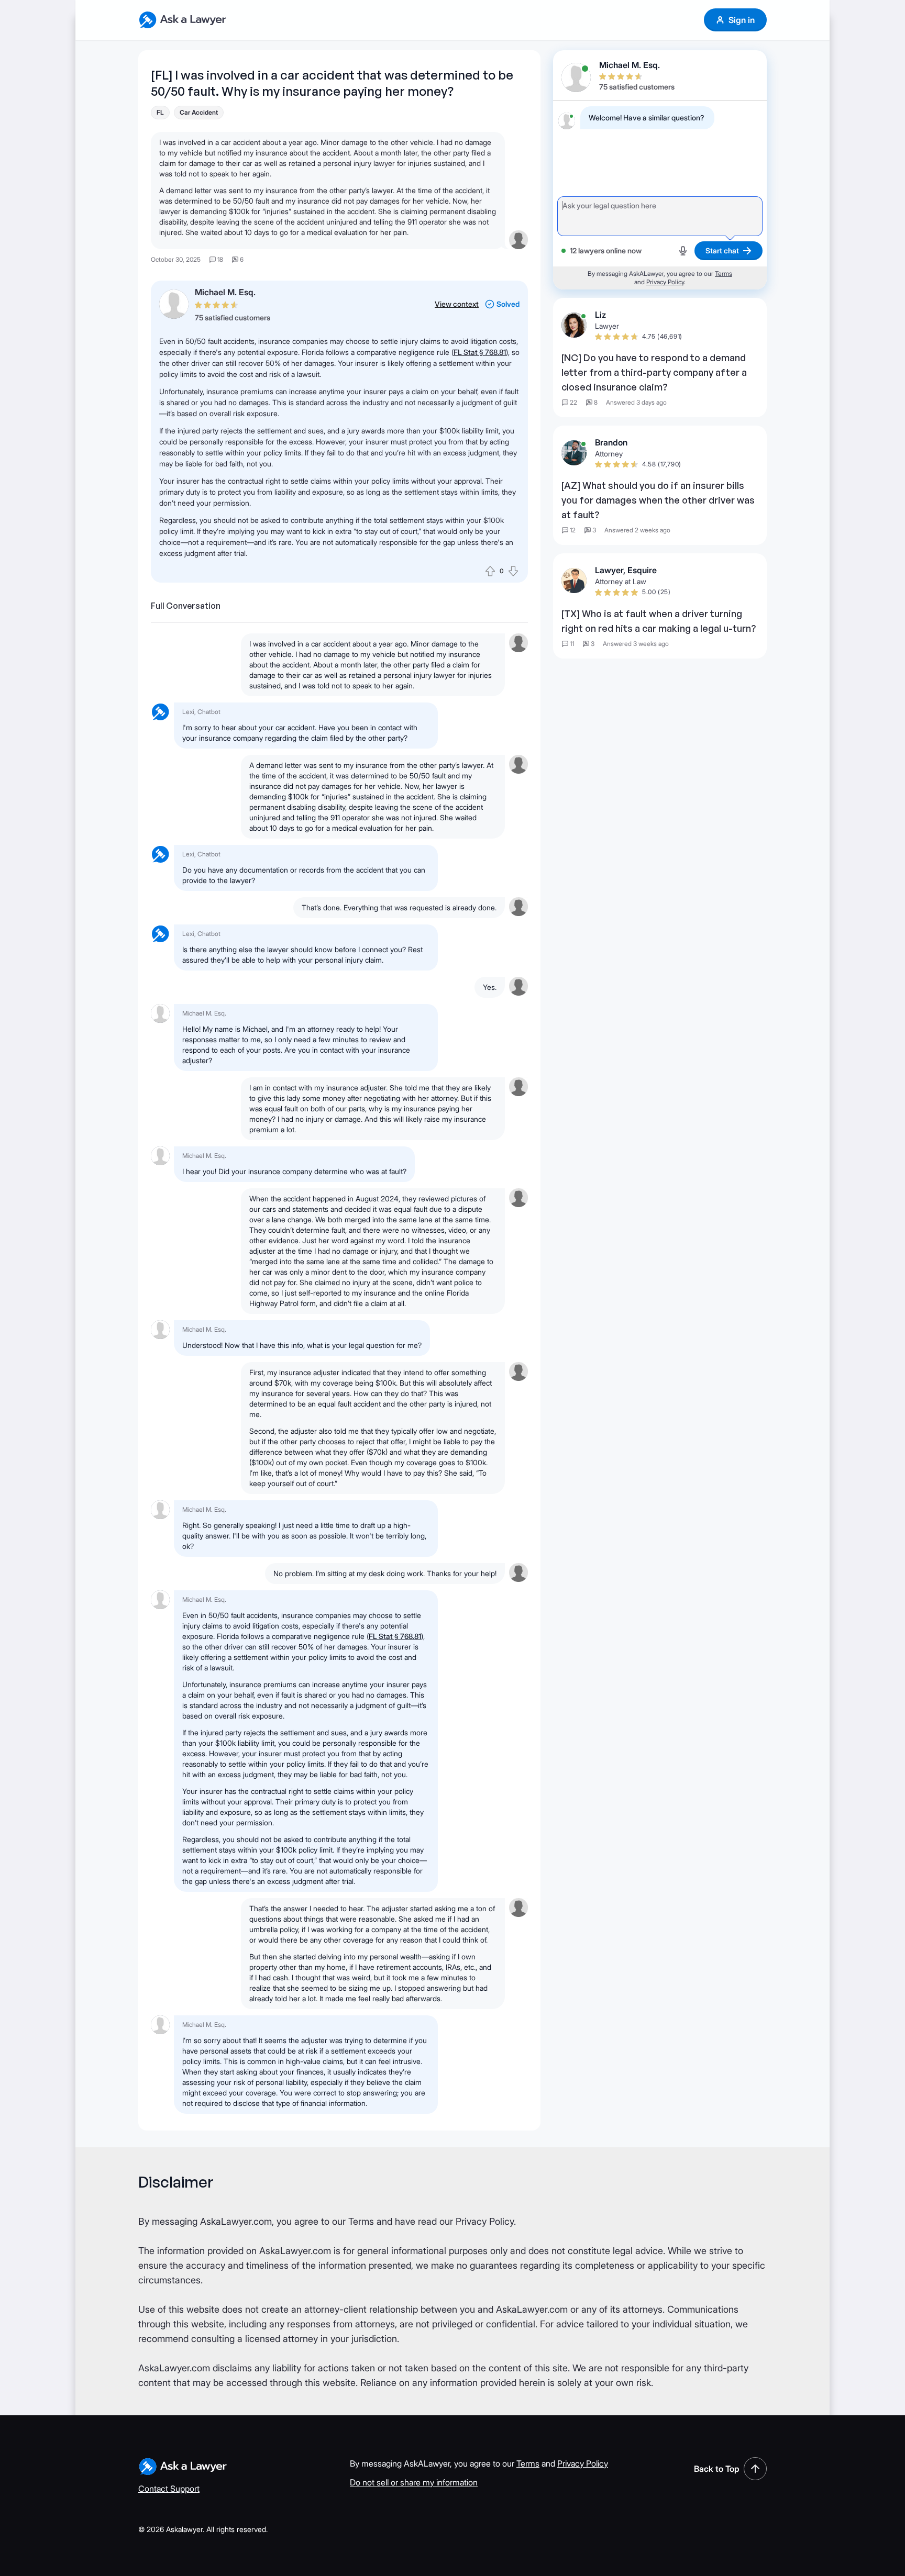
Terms (724, 274)
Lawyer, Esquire (626, 570)
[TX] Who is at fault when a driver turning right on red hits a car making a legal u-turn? (659, 621)
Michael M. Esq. (225, 292)
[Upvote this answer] (490, 571)
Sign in (742, 20)
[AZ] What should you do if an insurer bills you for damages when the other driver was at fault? (658, 500)
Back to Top (717, 2469)
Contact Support (169, 2489)
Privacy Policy (665, 282)
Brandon (611, 442)
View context (457, 304)
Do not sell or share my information (414, 2482)
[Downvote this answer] (513, 571)
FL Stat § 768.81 (480, 352)
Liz (600, 315)
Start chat (722, 250)
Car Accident (199, 112)
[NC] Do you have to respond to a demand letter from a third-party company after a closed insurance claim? (654, 372)
